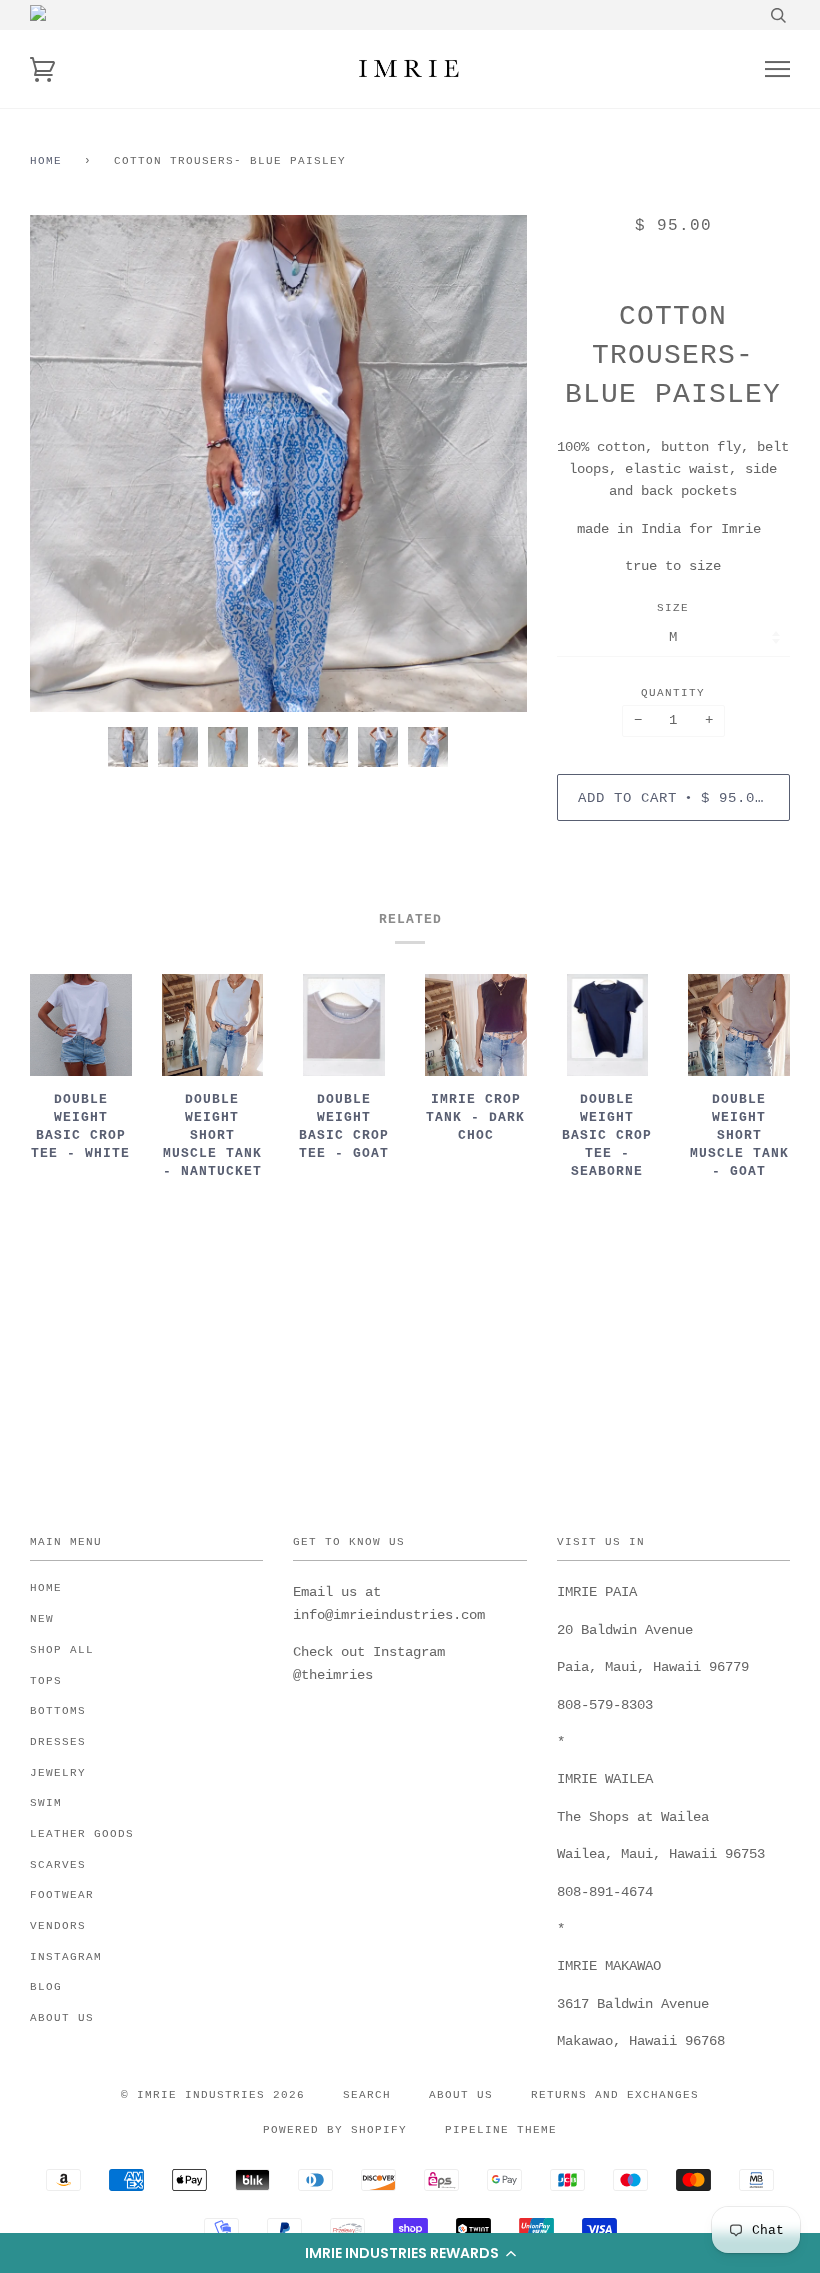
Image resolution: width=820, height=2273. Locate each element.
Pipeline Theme (501, 2130)
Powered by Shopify (335, 2130)
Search (367, 2095)
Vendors (58, 1926)
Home (46, 161)
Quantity (673, 693)
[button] (410, 2253)
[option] (278, 463)
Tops (46, 1681)
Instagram (66, 1957)
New (42, 1619)
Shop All (62, 1650)
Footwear (62, 1895)
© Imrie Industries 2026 (213, 2095)
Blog (46, 1987)
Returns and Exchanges (615, 2095)
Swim (46, 1803)
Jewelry (58, 1773)
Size (673, 608)
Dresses (58, 1742)
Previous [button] (64, 463)
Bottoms (58, 1711)
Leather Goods (82, 1834)
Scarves (58, 1865)
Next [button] (490, 463)
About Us (62, 2018)
